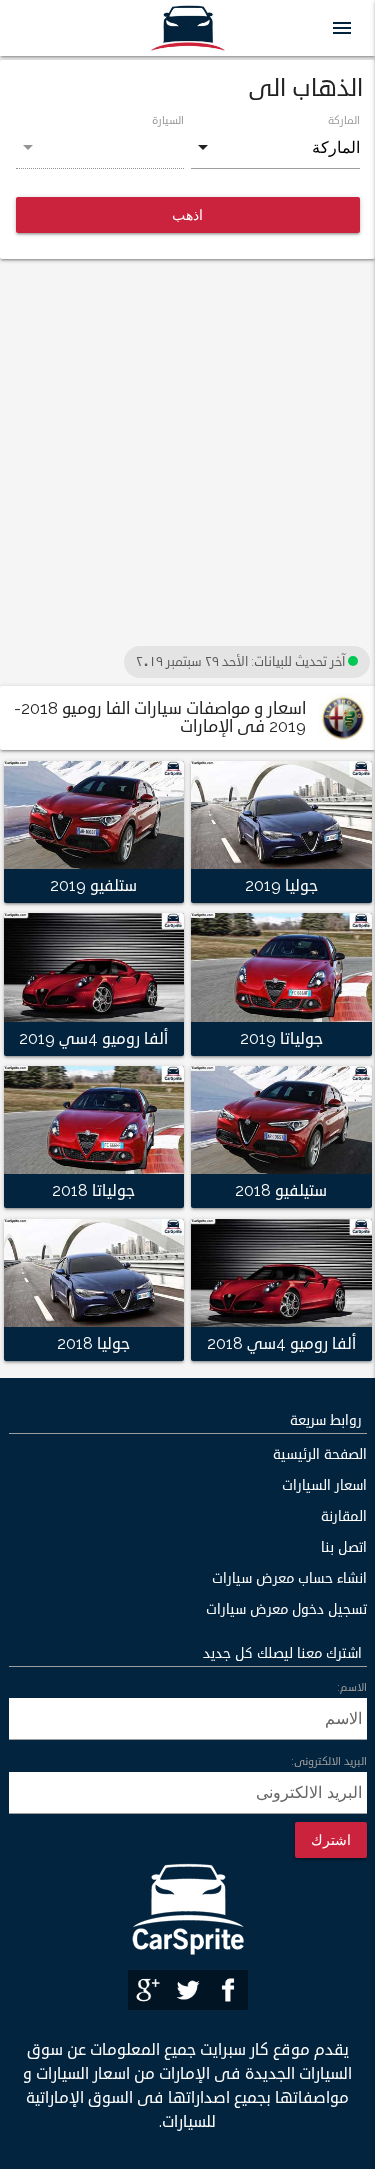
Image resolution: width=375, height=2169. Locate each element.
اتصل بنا (344, 1547)
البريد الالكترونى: (329, 1761)
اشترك (331, 1839)
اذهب (187, 214)
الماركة (344, 120)
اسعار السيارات (324, 1485)
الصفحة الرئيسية (320, 1454)
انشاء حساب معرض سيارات (289, 1578)
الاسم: (352, 1687)
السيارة (168, 120)
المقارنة (344, 1516)
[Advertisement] (187, 453)
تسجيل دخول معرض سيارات (286, 1609)
